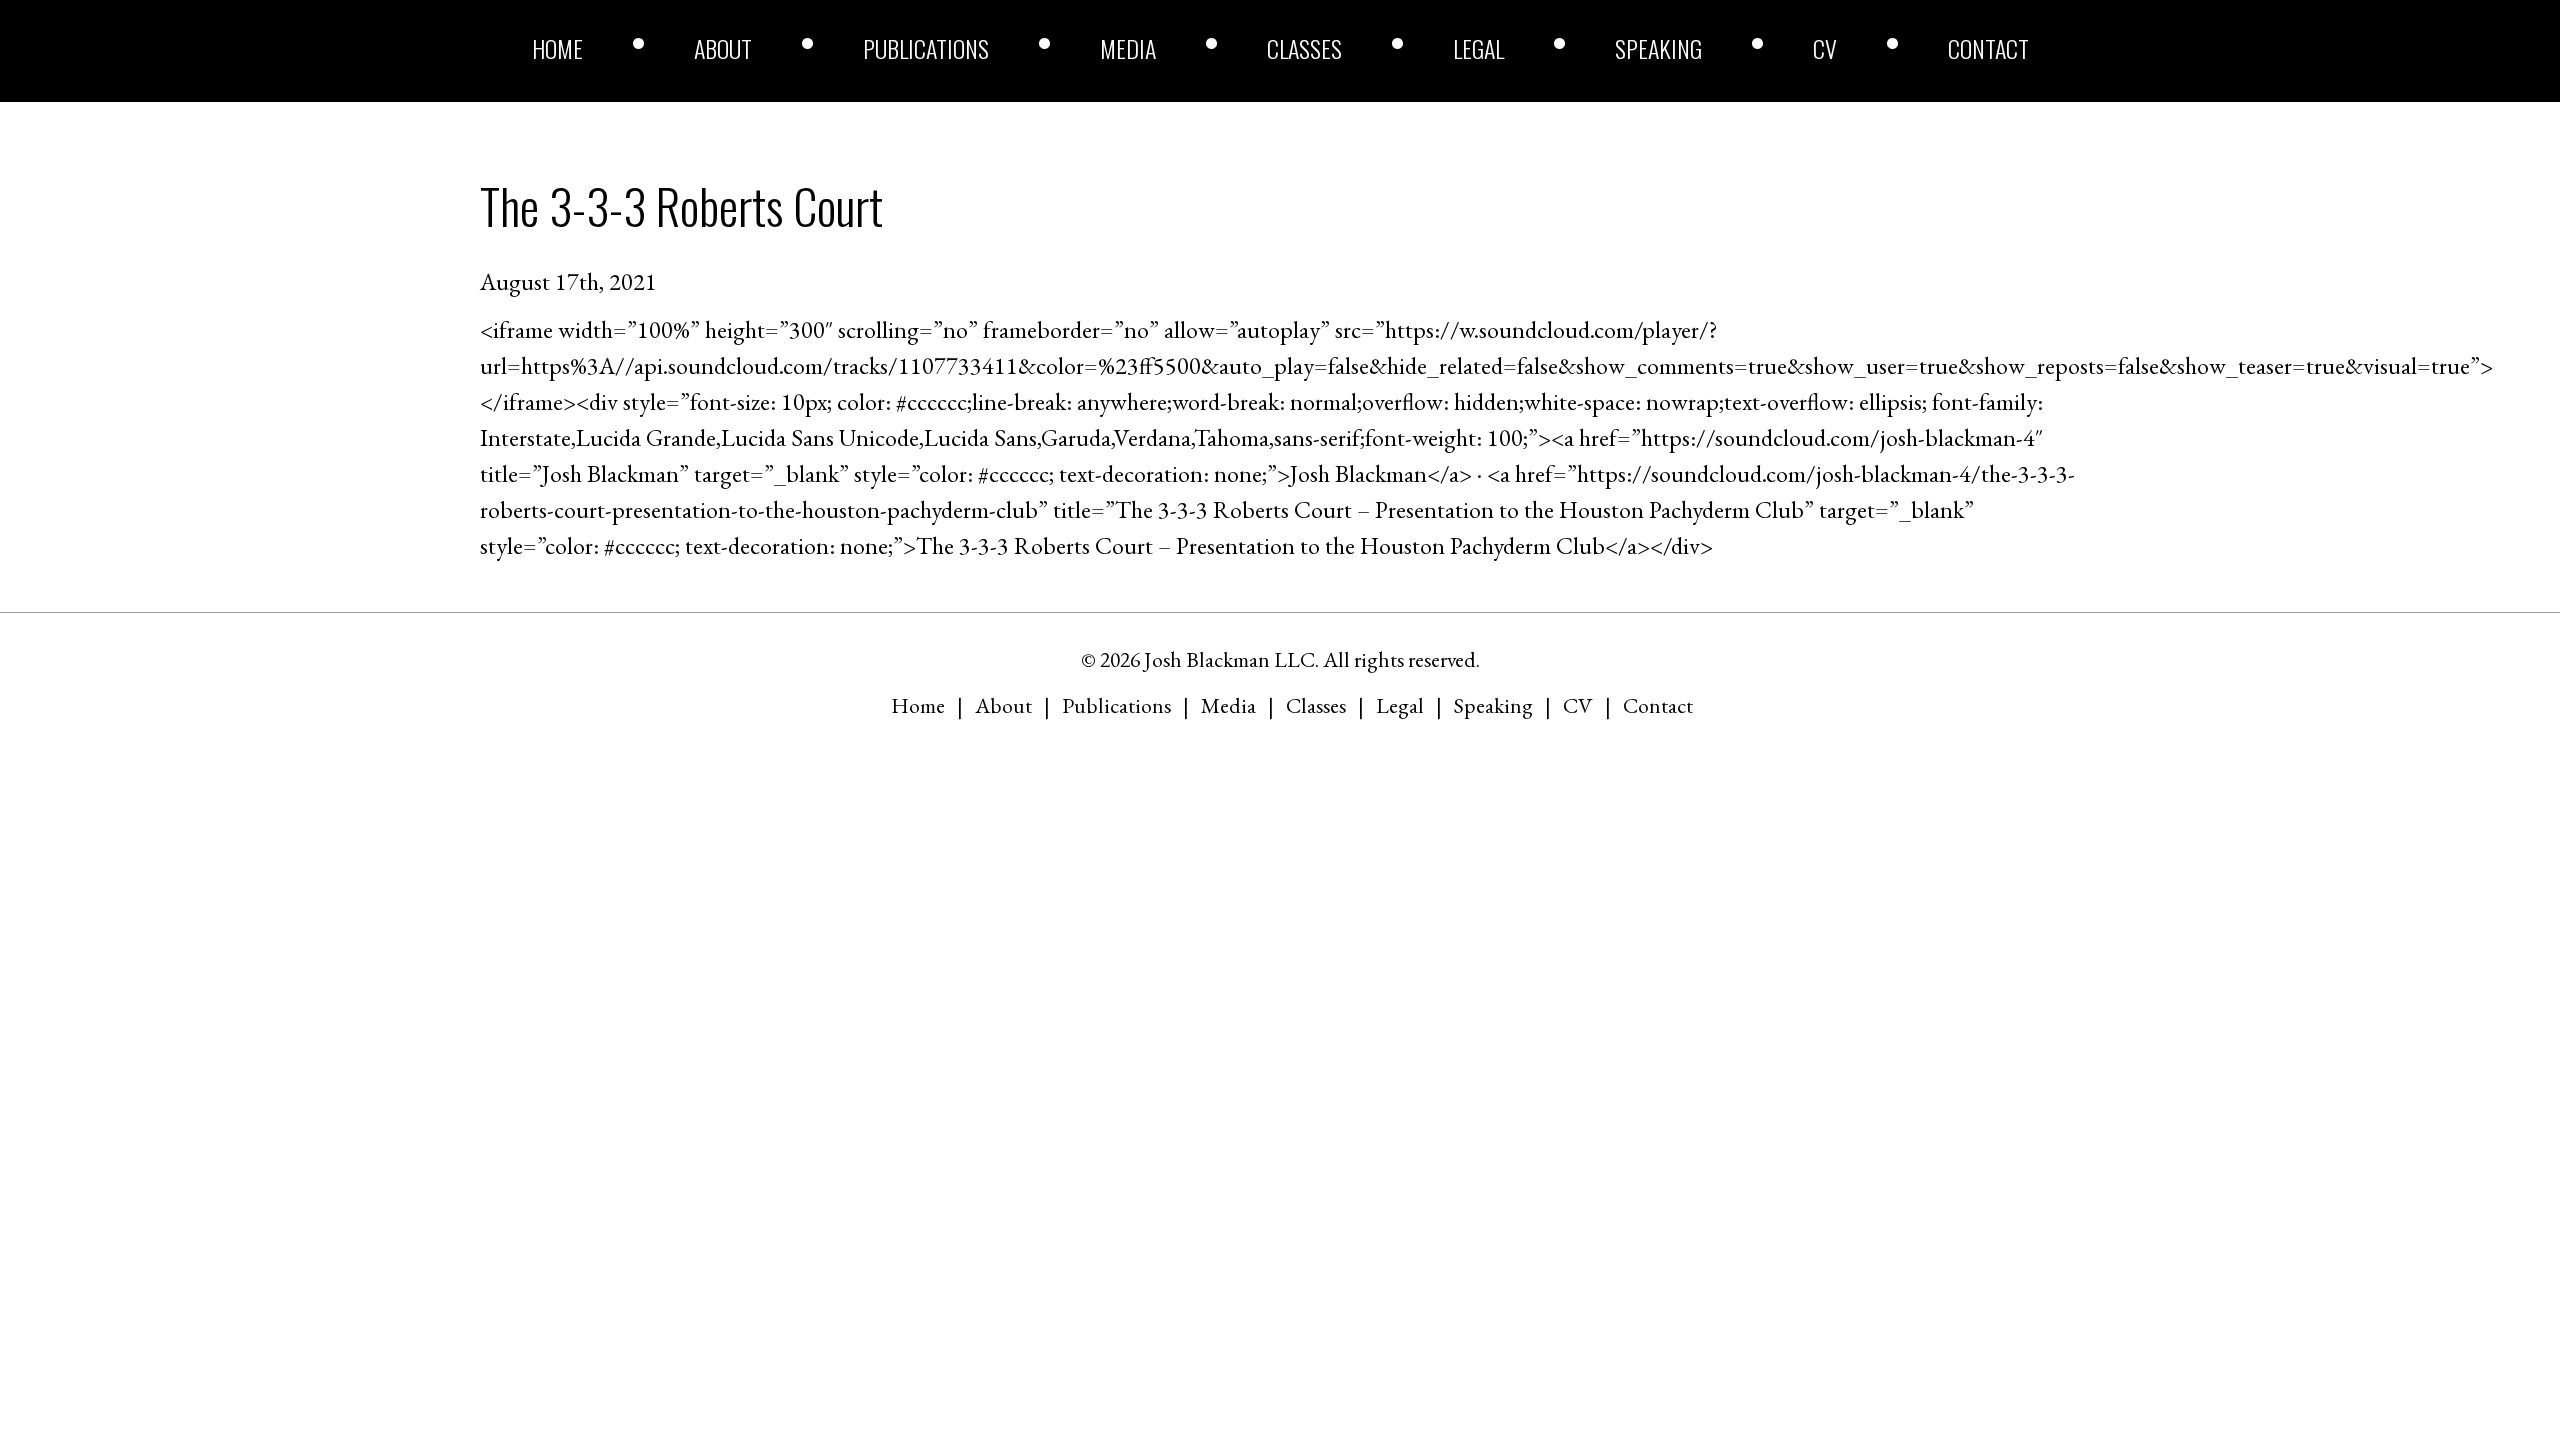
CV (1825, 48)
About (723, 48)
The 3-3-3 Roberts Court (681, 205)
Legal (1478, 48)
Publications (926, 48)
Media (1128, 48)
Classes (1304, 48)
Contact (1988, 48)
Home (557, 48)
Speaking (1658, 48)
